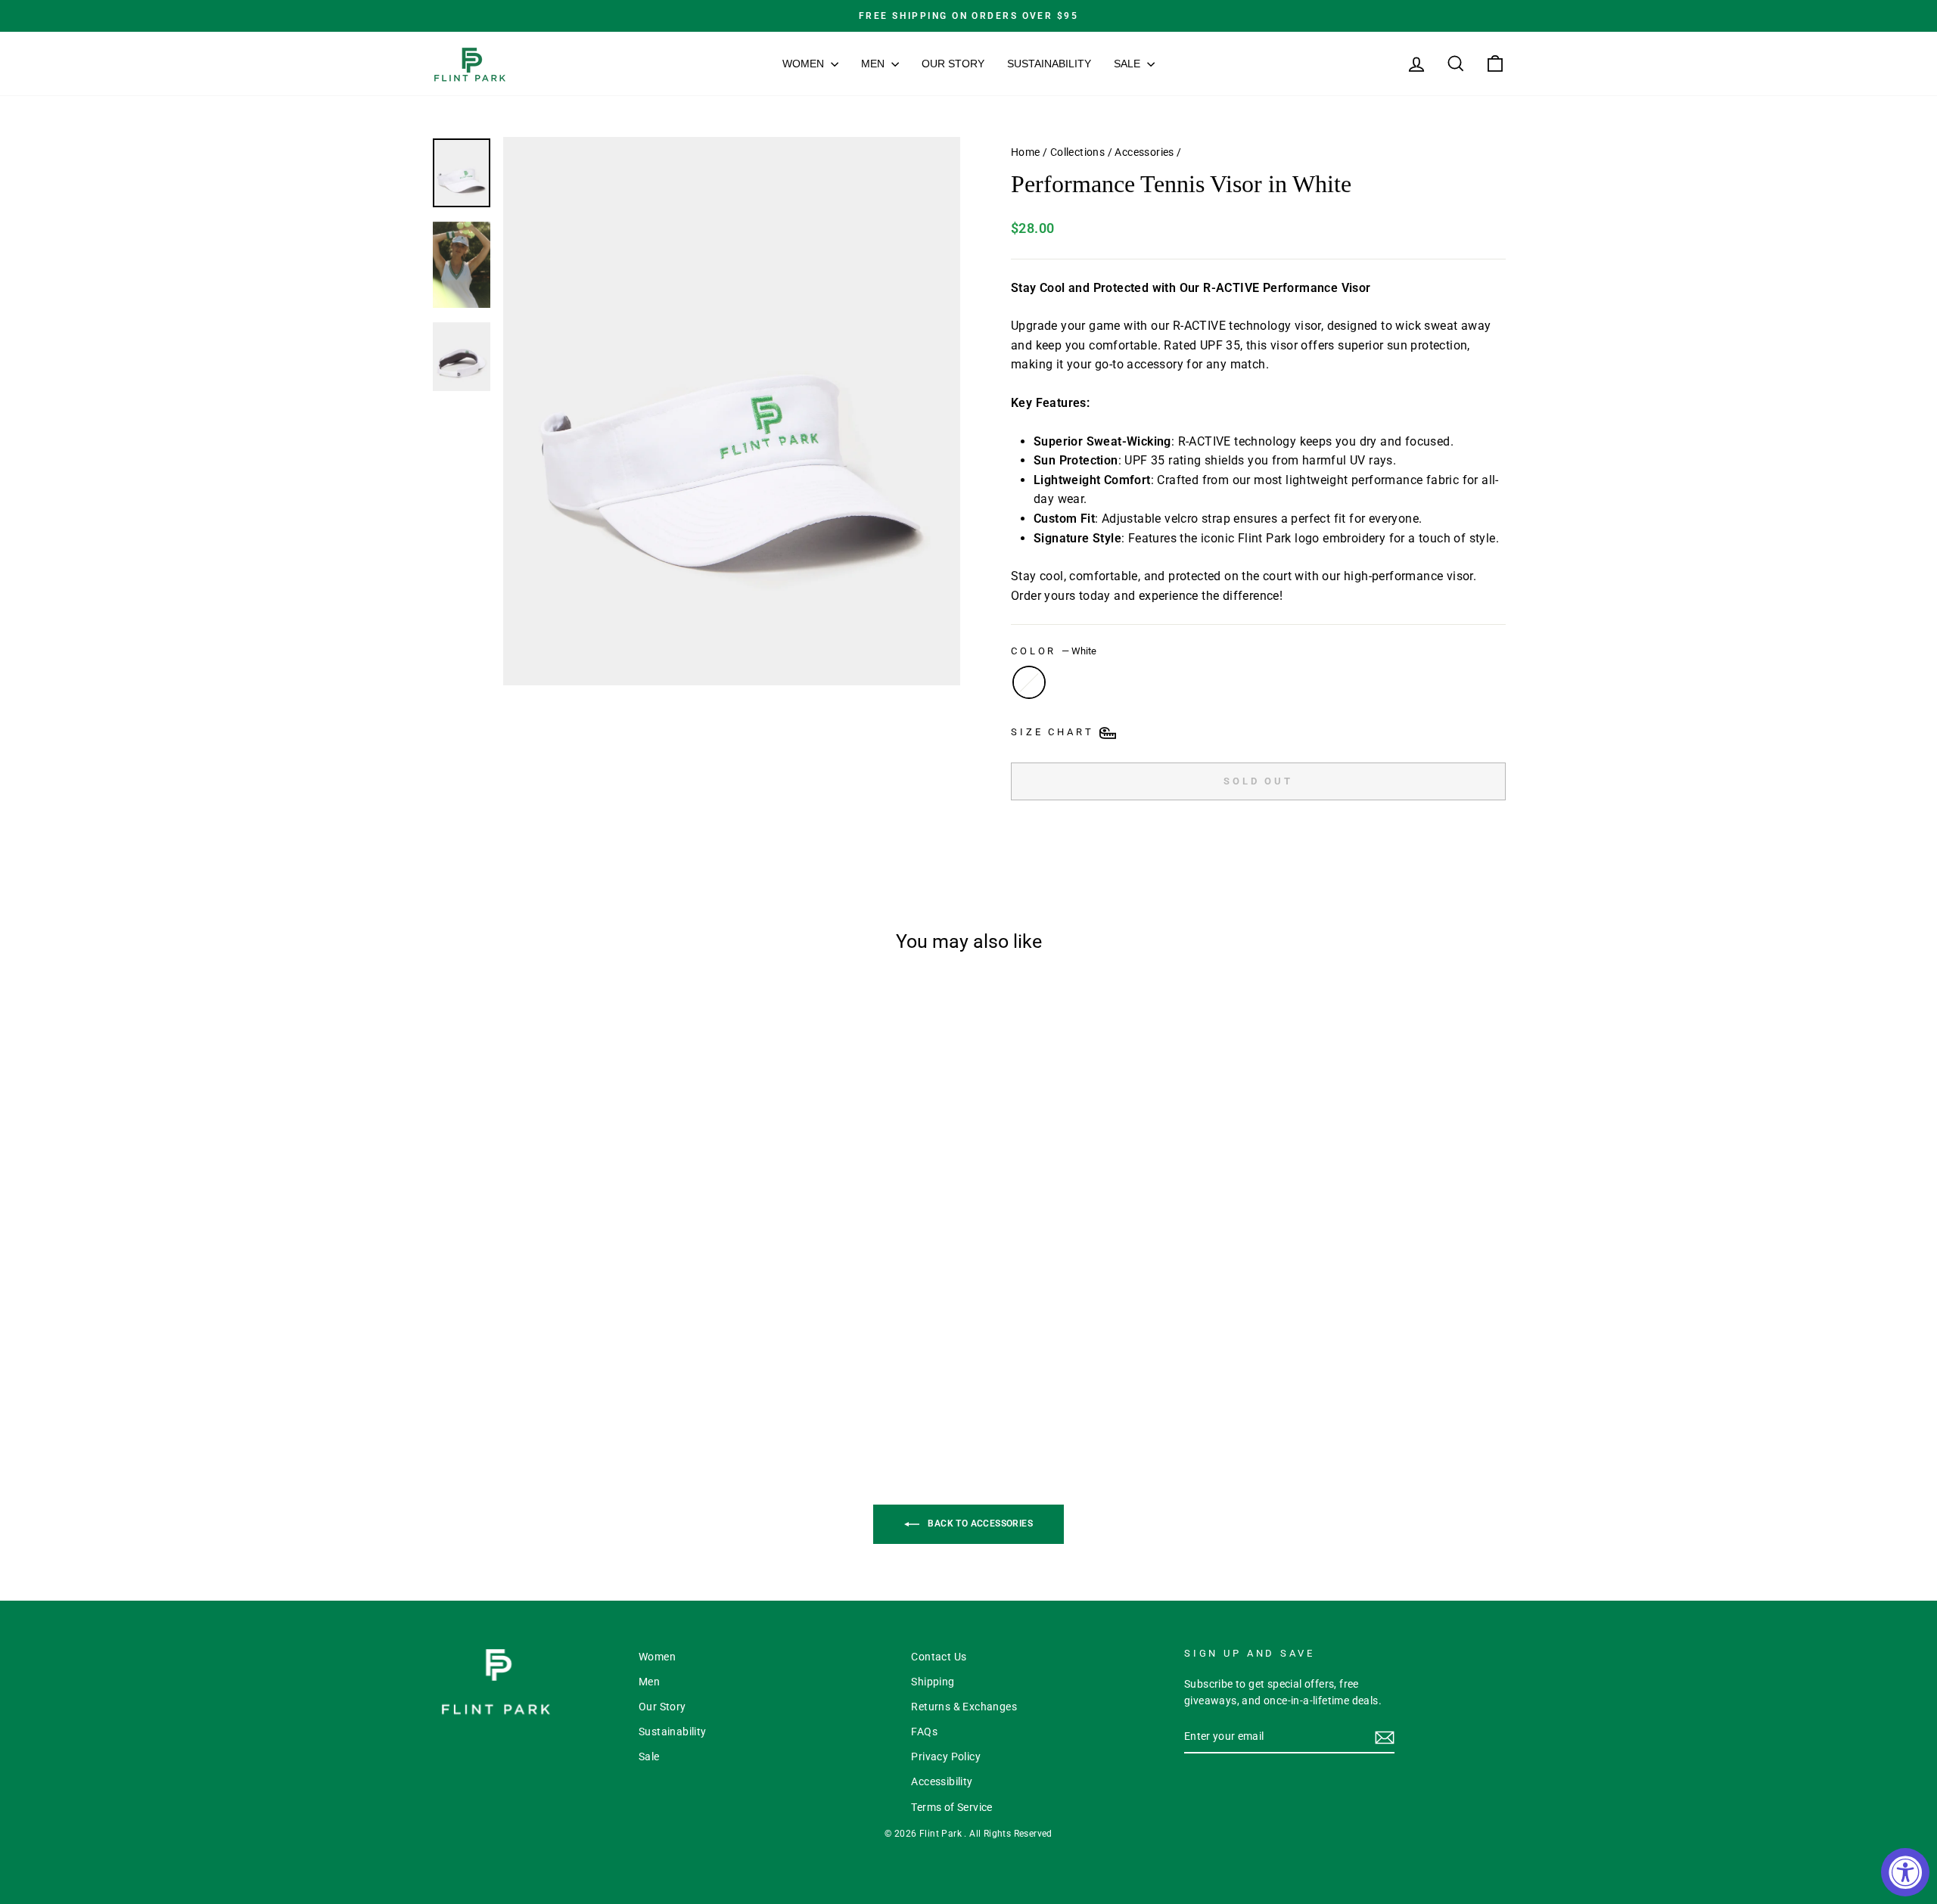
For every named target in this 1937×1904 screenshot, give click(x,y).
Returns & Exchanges (964, 1707)
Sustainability (1049, 64)
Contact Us (939, 1657)
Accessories (1144, 152)
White (1029, 682)
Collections (1077, 152)
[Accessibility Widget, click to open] (1905, 1872)
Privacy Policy (946, 1756)
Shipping (933, 1682)
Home (1026, 152)
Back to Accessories (979, 1524)
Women (805, 64)
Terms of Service (951, 1807)
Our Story (953, 64)
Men (874, 64)
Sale (1129, 64)
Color (1054, 651)
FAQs (924, 1732)
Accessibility (942, 1781)
